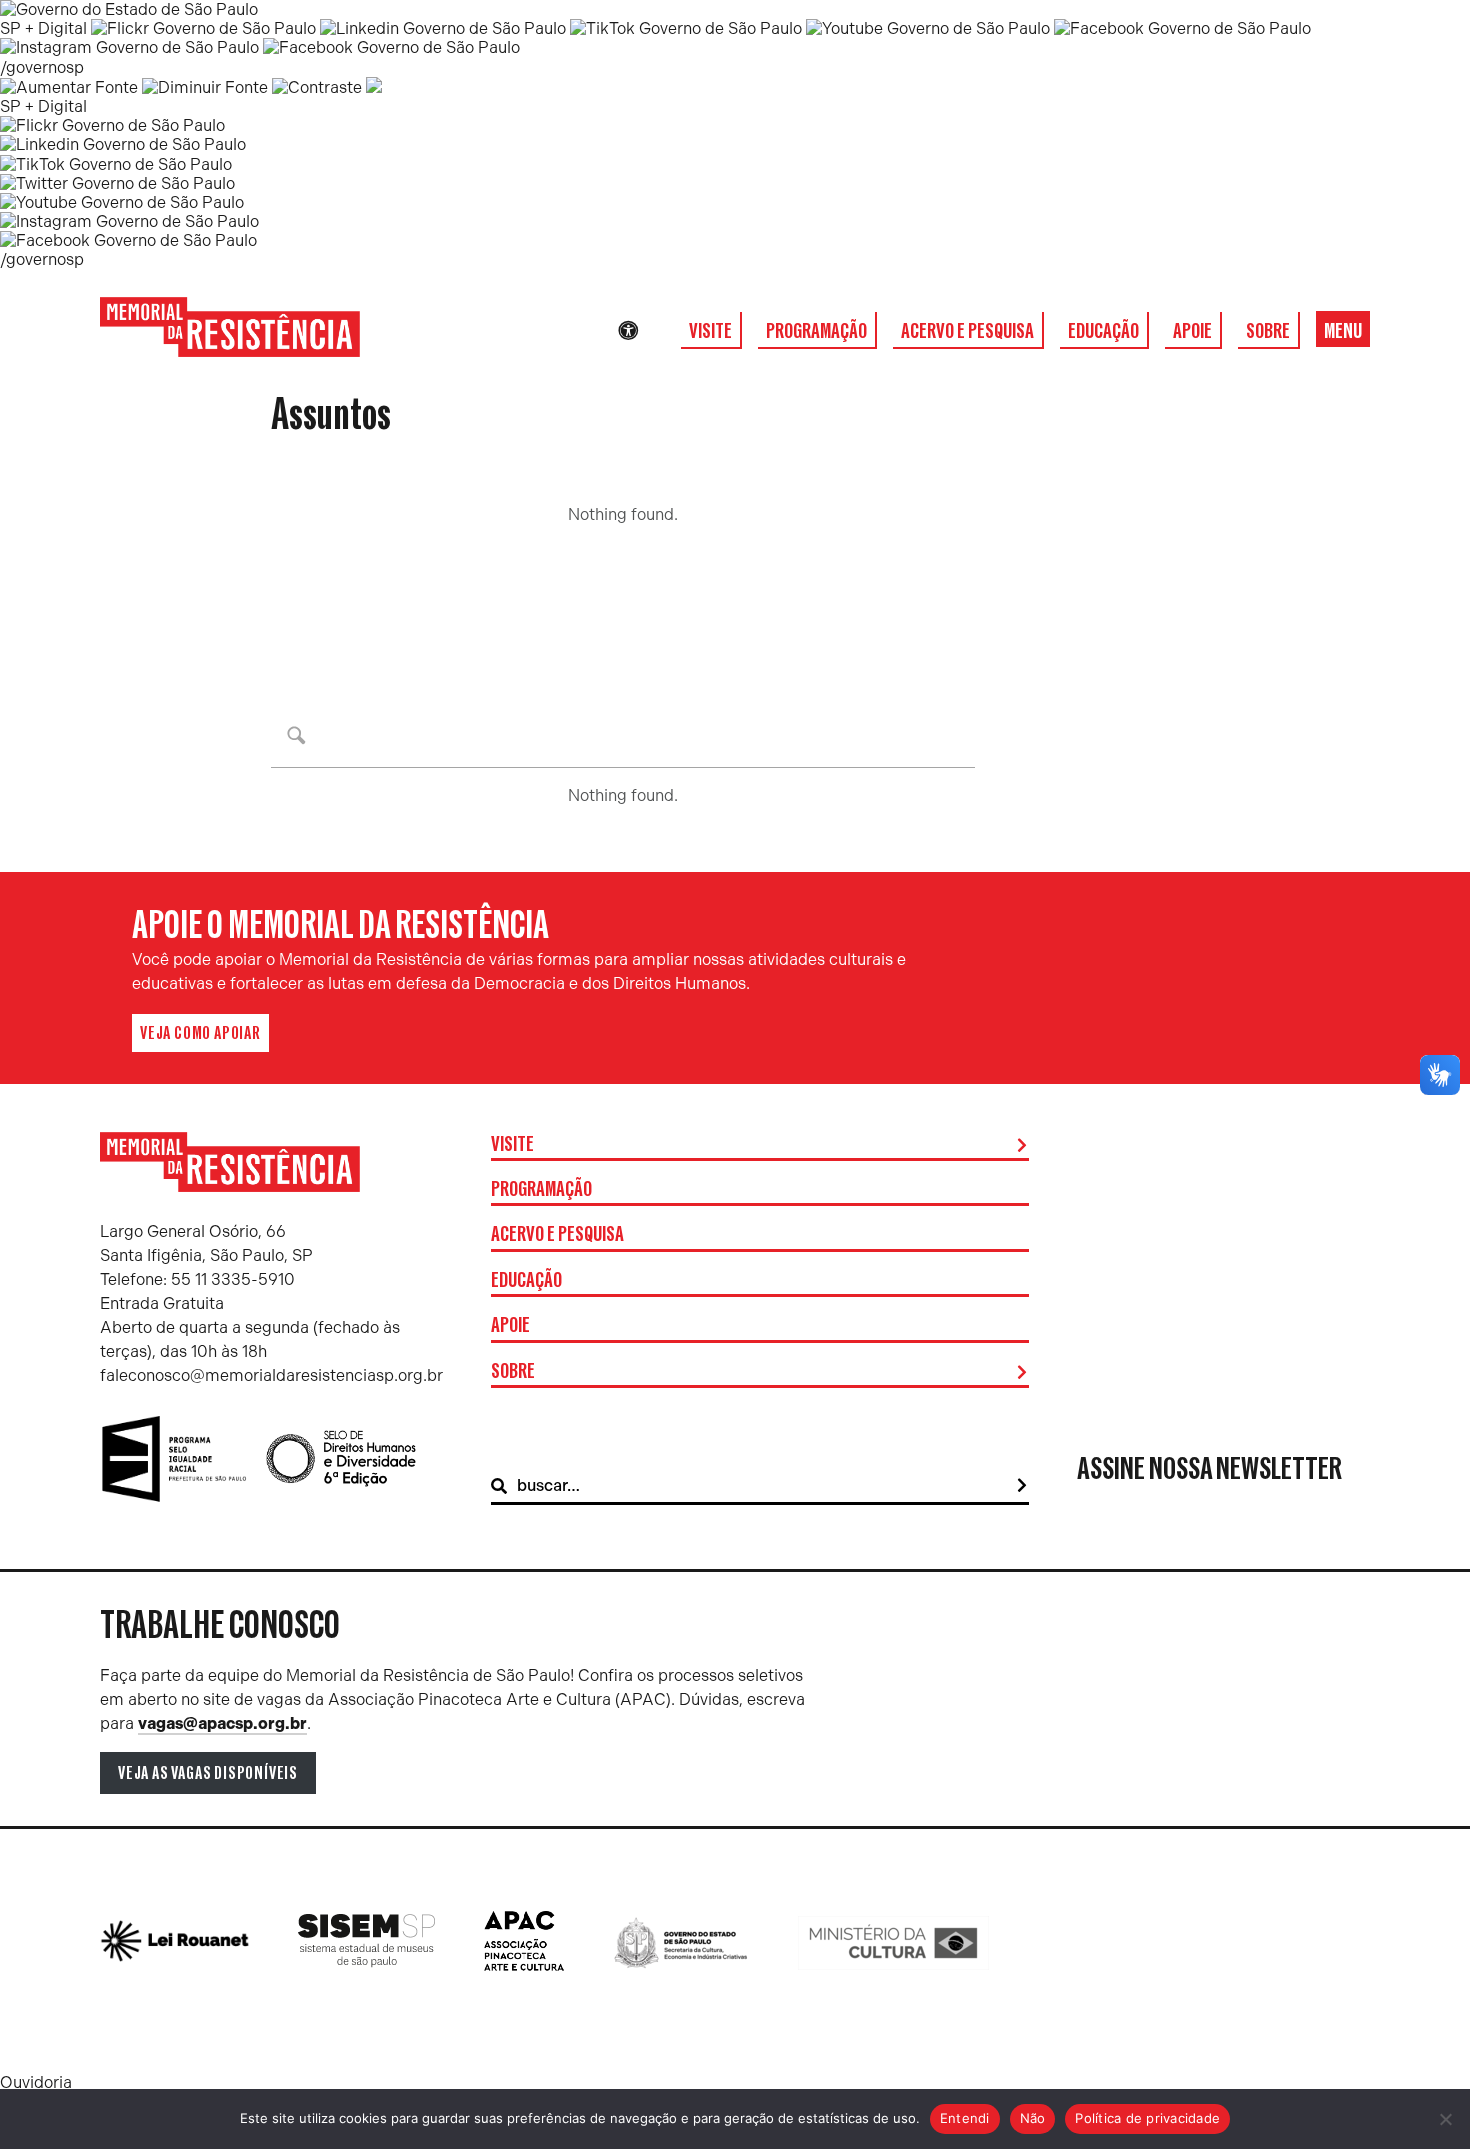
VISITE (710, 331)
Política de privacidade (1147, 2118)
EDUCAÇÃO (1103, 331)
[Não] (1445, 2119)
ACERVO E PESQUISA (967, 331)
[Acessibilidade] (628, 331)
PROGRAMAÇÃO (816, 331)
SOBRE (1268, 331)
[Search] (1022, 1486)
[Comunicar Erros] (374, 87)
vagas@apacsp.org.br (222, 1723)
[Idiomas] (656, 331)
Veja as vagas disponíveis (208, 1773)
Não (1033, 2118)
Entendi (965, 2118)
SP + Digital (43, 28)
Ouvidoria (36, 2082)
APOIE (1192, 331)
